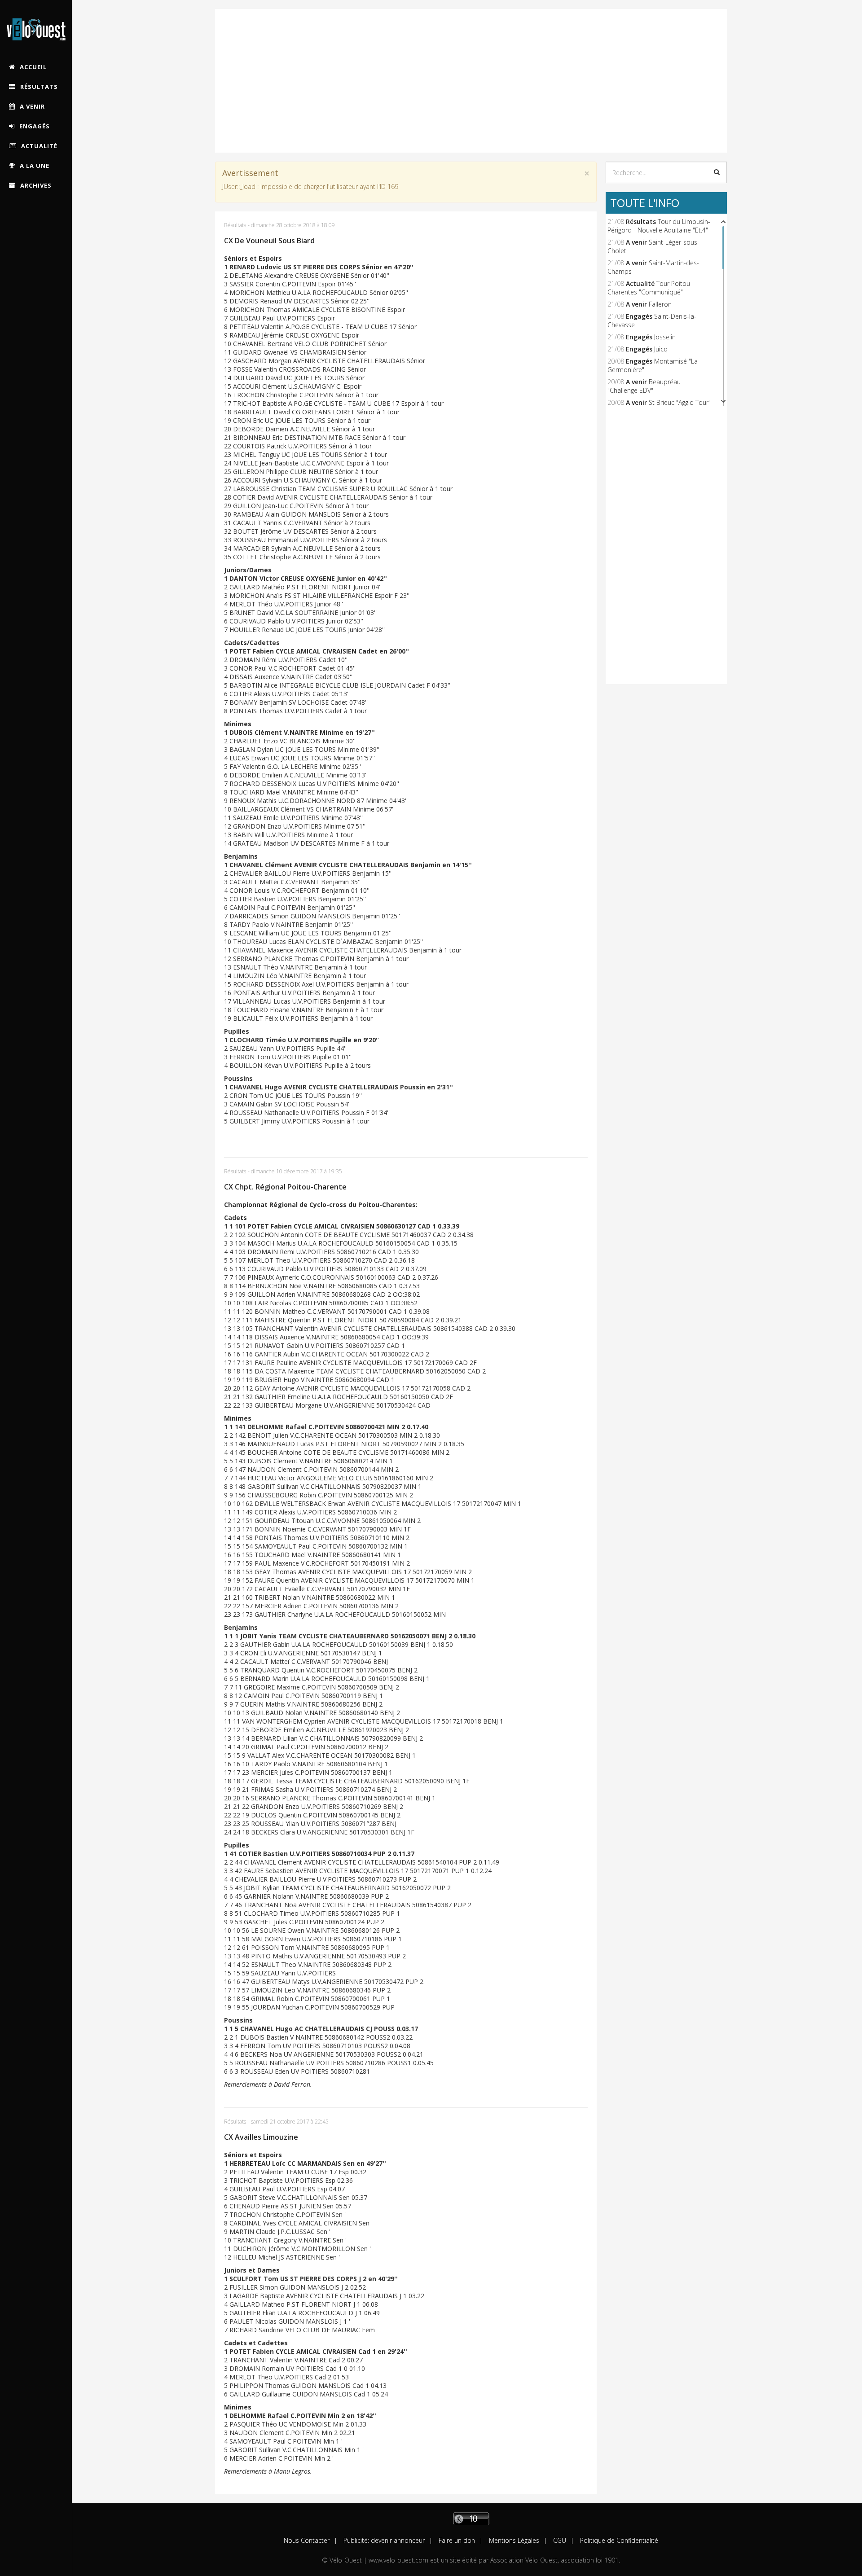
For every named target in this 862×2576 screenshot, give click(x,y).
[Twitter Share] (841, 2491)
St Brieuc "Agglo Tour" (680, 402)
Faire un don (456, 2540)
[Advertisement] (471, 72)
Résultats (235, 225)
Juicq (661, 349)
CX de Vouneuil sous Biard (269, 241)
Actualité (640, 283)
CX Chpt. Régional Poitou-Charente (285, 1187)
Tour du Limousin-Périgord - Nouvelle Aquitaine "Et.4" (659, 226)
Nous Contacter (307, 2540)
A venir (636, 242)
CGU (559, 2540)
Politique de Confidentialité (618, 2540)
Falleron (660, 304)
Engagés (639, 316)
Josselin (665, 337)
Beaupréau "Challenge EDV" (644, 386)
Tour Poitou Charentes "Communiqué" (649, 288)
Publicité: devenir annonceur (383, 2540)
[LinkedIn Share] (841, 2512)
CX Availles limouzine (261, 2137)
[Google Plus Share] (841, 2469)
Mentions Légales (513, 2540)
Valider (717, 172)
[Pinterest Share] (841, 2534)
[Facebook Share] (841, 2448)
